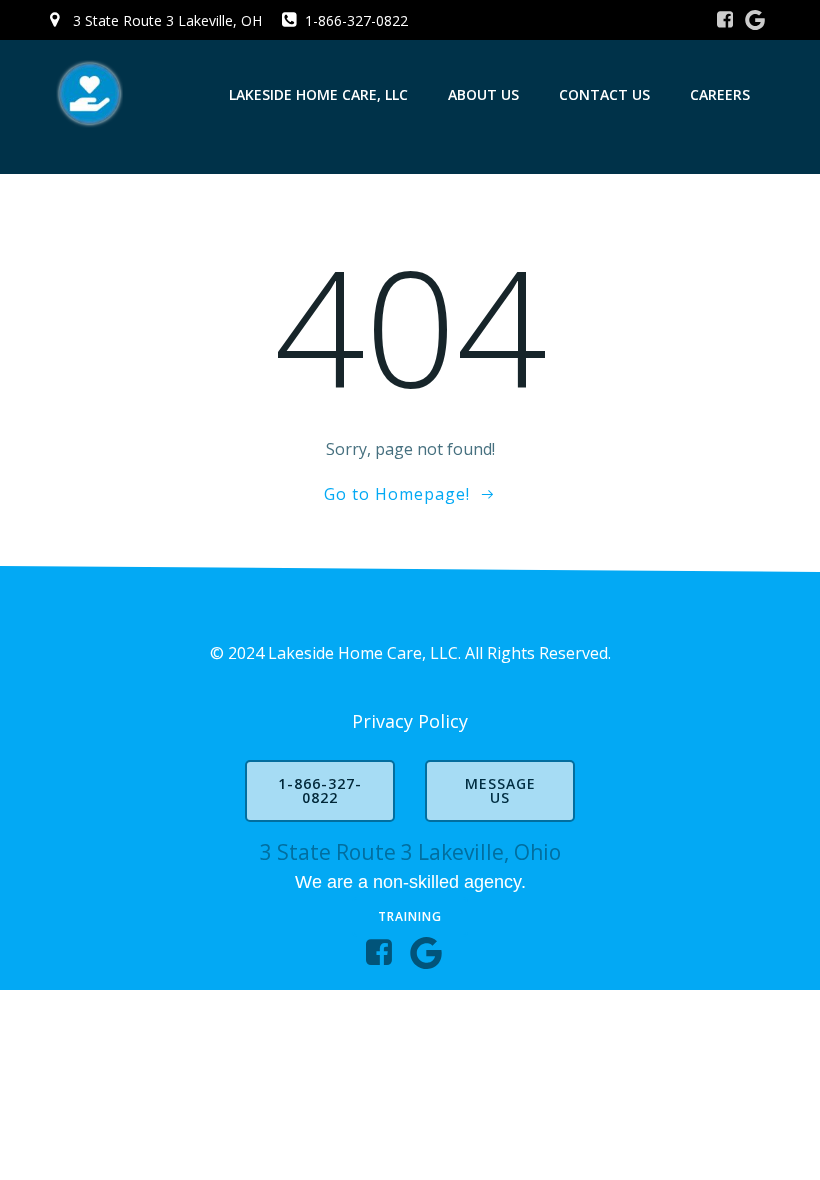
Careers (720, 94)
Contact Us (604, 94)
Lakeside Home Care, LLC (318, 94)
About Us (483, 94)
